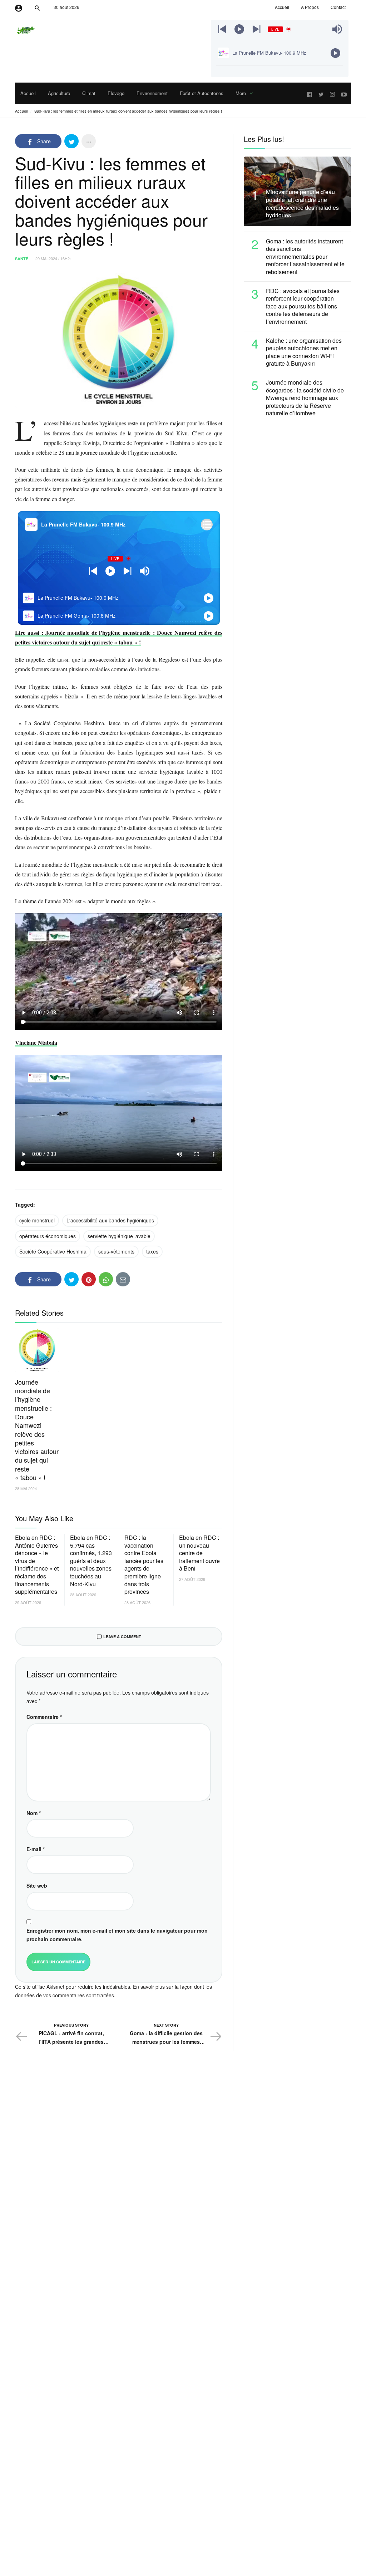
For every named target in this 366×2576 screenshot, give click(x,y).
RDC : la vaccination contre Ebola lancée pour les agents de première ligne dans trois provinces (144, 1565)
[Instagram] (332, 93)
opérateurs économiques (48, 1236)
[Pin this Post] (89, 1279)
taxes (152, 1251)
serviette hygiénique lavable (119, 1236)
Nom (34, 1813)
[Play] (239, 29)
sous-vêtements (116, 1251)
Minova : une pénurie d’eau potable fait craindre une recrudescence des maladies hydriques (302, 203)
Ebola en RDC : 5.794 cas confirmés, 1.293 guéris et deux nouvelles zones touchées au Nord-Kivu (91, 1561)
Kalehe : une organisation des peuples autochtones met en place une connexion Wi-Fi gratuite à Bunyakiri (304, 352)
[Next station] (222, 29)
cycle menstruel (37, 1220)
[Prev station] (256, 29)
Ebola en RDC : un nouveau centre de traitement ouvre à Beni (199, 1553)
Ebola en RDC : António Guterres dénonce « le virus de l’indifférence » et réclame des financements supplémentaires (37, 1565)
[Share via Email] (123, 1279)
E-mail (36, 1849)
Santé (22, 259)
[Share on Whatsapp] (106, 1279)
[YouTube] (344, 93)
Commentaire (44, 1717)
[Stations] (207, 525)
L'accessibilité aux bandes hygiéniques (110, 1220)
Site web (37, 1885)
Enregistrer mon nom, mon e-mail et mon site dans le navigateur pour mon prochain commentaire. (117, 1935)
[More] (89, 141)
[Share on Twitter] (71, 141)
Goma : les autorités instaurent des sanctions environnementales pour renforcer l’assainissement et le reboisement (305, 257)
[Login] (19, 7)
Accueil (21, 111)
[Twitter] (321, 93)
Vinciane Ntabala (36, 1042)
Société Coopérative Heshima (53, 1251)
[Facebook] (310, 93)
